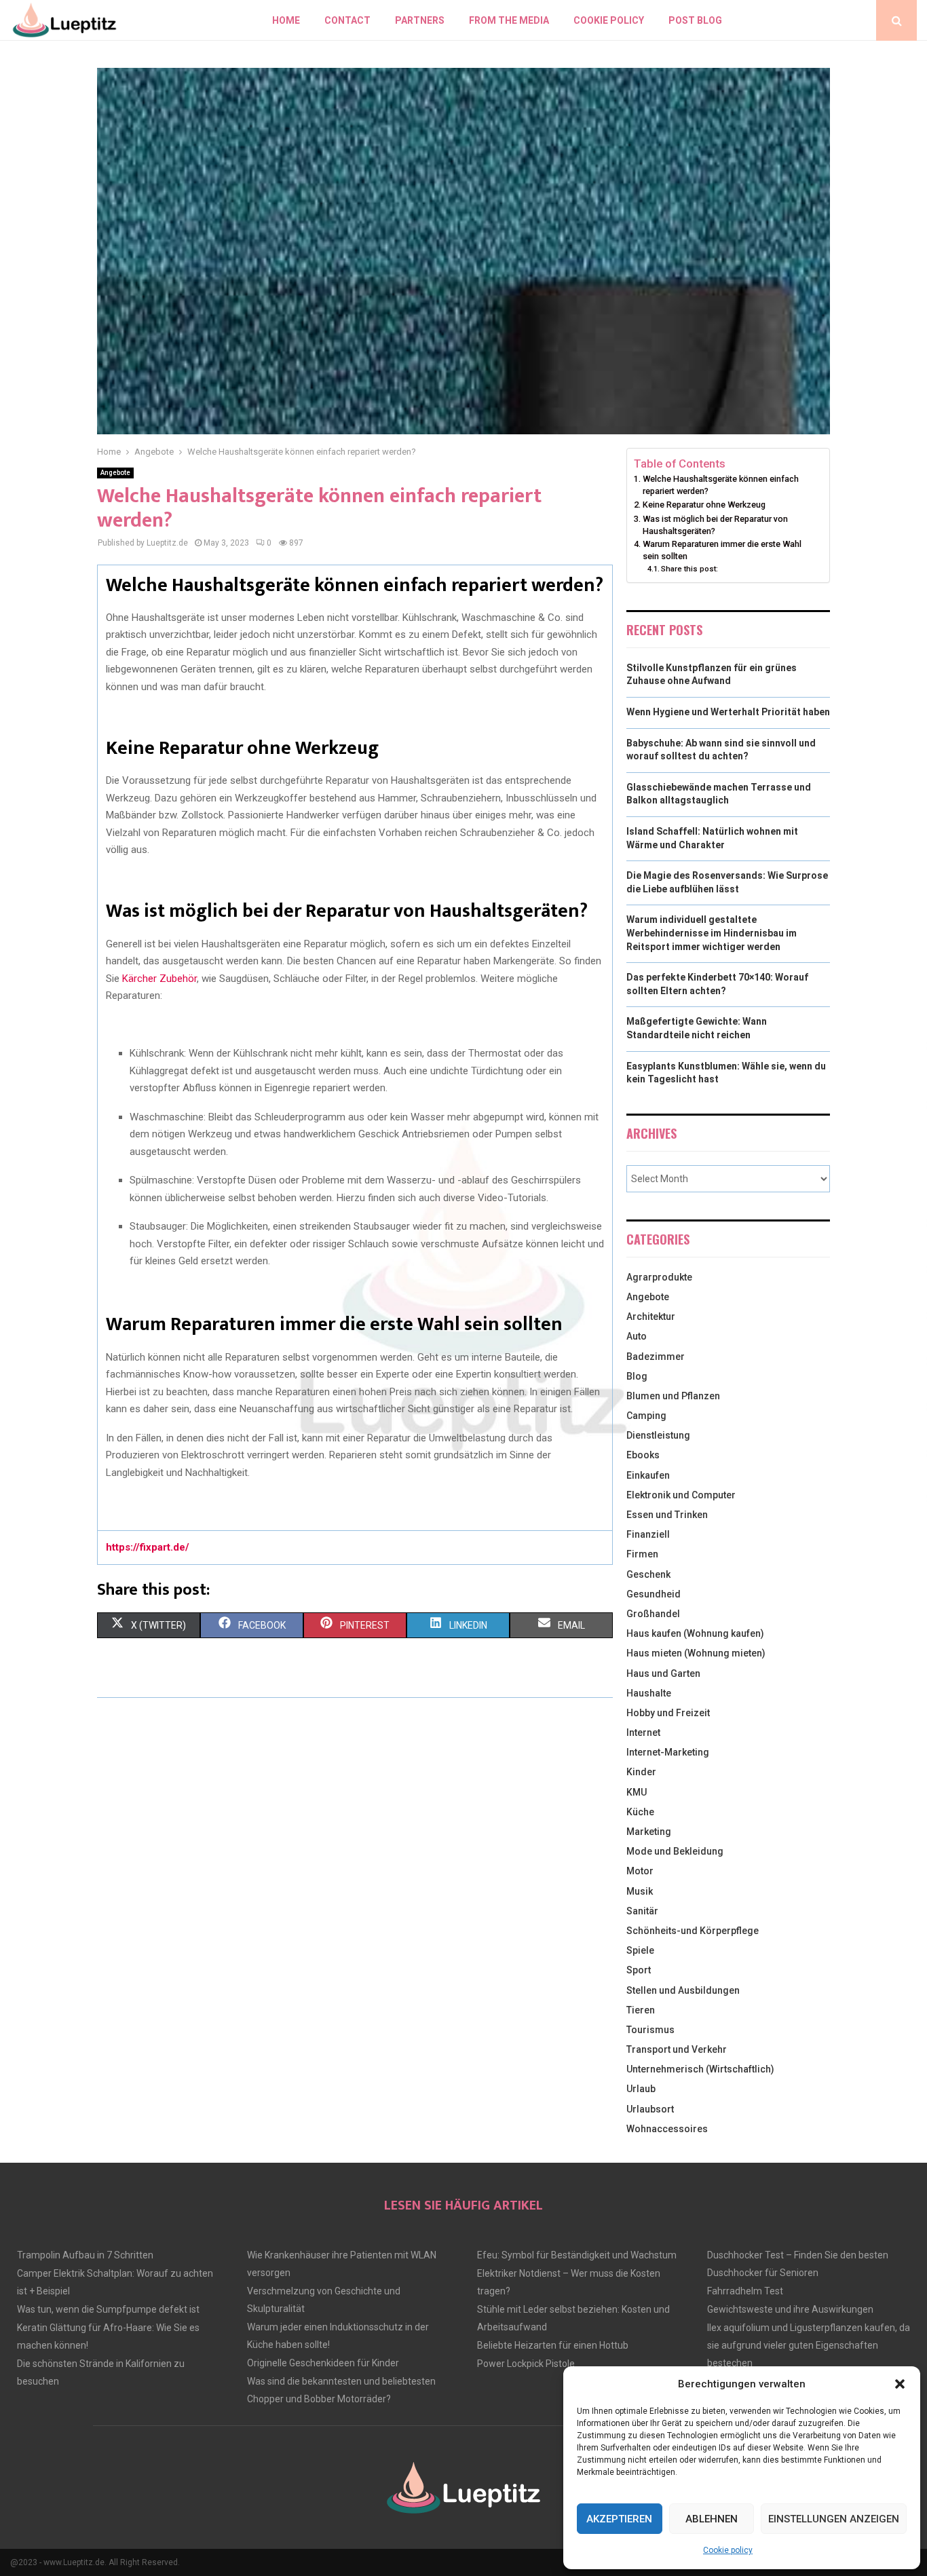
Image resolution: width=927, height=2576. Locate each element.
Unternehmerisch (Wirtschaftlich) (700, 2069)
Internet (643, 1732)
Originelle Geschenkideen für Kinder (323, 2363)
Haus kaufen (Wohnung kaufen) (695, 1633)
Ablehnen (712, 2519)
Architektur (651, 1317)
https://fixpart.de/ (148, 1547)
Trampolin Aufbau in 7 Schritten (85, 2255)
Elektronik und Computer (681, 1495)
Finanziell (648, 1534)
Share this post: (689, 569)
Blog (637, 1376)
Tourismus (650, 2030)
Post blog (695, 20)
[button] (900, 2384)
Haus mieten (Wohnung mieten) (696, 1653)
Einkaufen (648, 1475)
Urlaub (641, 2089)
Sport (639, 1970)
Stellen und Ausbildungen (683, 1990)
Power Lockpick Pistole (526, 2364)
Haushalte (649, 1693)
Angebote (115, 473)
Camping (646, 1416)
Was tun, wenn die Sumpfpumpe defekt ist (108, 2309)
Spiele (640, 1950)
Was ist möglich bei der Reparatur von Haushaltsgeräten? (715, 525)
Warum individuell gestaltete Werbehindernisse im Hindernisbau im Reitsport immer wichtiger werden (712, 933)
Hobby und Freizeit (668, 1713)
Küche (640, 1812)
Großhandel (653, 1614)
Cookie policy (728, 2550)
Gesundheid (654, 1594)
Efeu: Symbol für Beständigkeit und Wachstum (577, 2255)
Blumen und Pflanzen (673, 1396)
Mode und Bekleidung (675, 1851)
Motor (640, 1871)
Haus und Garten (663, 1673)
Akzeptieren (619, 2519)
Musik (640, 1891)
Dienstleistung (658, 1435)
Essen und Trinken (667, 1515)
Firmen (642, 1554)
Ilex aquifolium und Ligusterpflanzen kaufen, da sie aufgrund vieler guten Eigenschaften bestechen (809, 2345)
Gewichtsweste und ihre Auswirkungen (790, 2309)
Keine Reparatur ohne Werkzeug (704, 505)
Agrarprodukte (659, 1277)
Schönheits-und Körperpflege (693, 1931)
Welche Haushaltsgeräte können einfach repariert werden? (721, 485)
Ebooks (643, 1455)
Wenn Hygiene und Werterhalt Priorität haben (728, 712)
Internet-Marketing (668, 1752)
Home (286, 20)
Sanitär (642, 1911)
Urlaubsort (650, 2109)
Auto (637, 1336)
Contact (347, 20)
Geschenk (648, 1574)
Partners (420, 20)
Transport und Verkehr (677, 2049)
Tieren (641, 2010)
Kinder (641, 1772)
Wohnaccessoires (667, 2129)
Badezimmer (656, 1357)
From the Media (509, 20)
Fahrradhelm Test (745, 2291)
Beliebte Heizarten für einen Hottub (553, 2345)
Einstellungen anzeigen (834, 2519)
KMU (637, 1792)
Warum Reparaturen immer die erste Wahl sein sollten (722, 550)
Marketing (649, 1832)
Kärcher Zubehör (159, 979)
